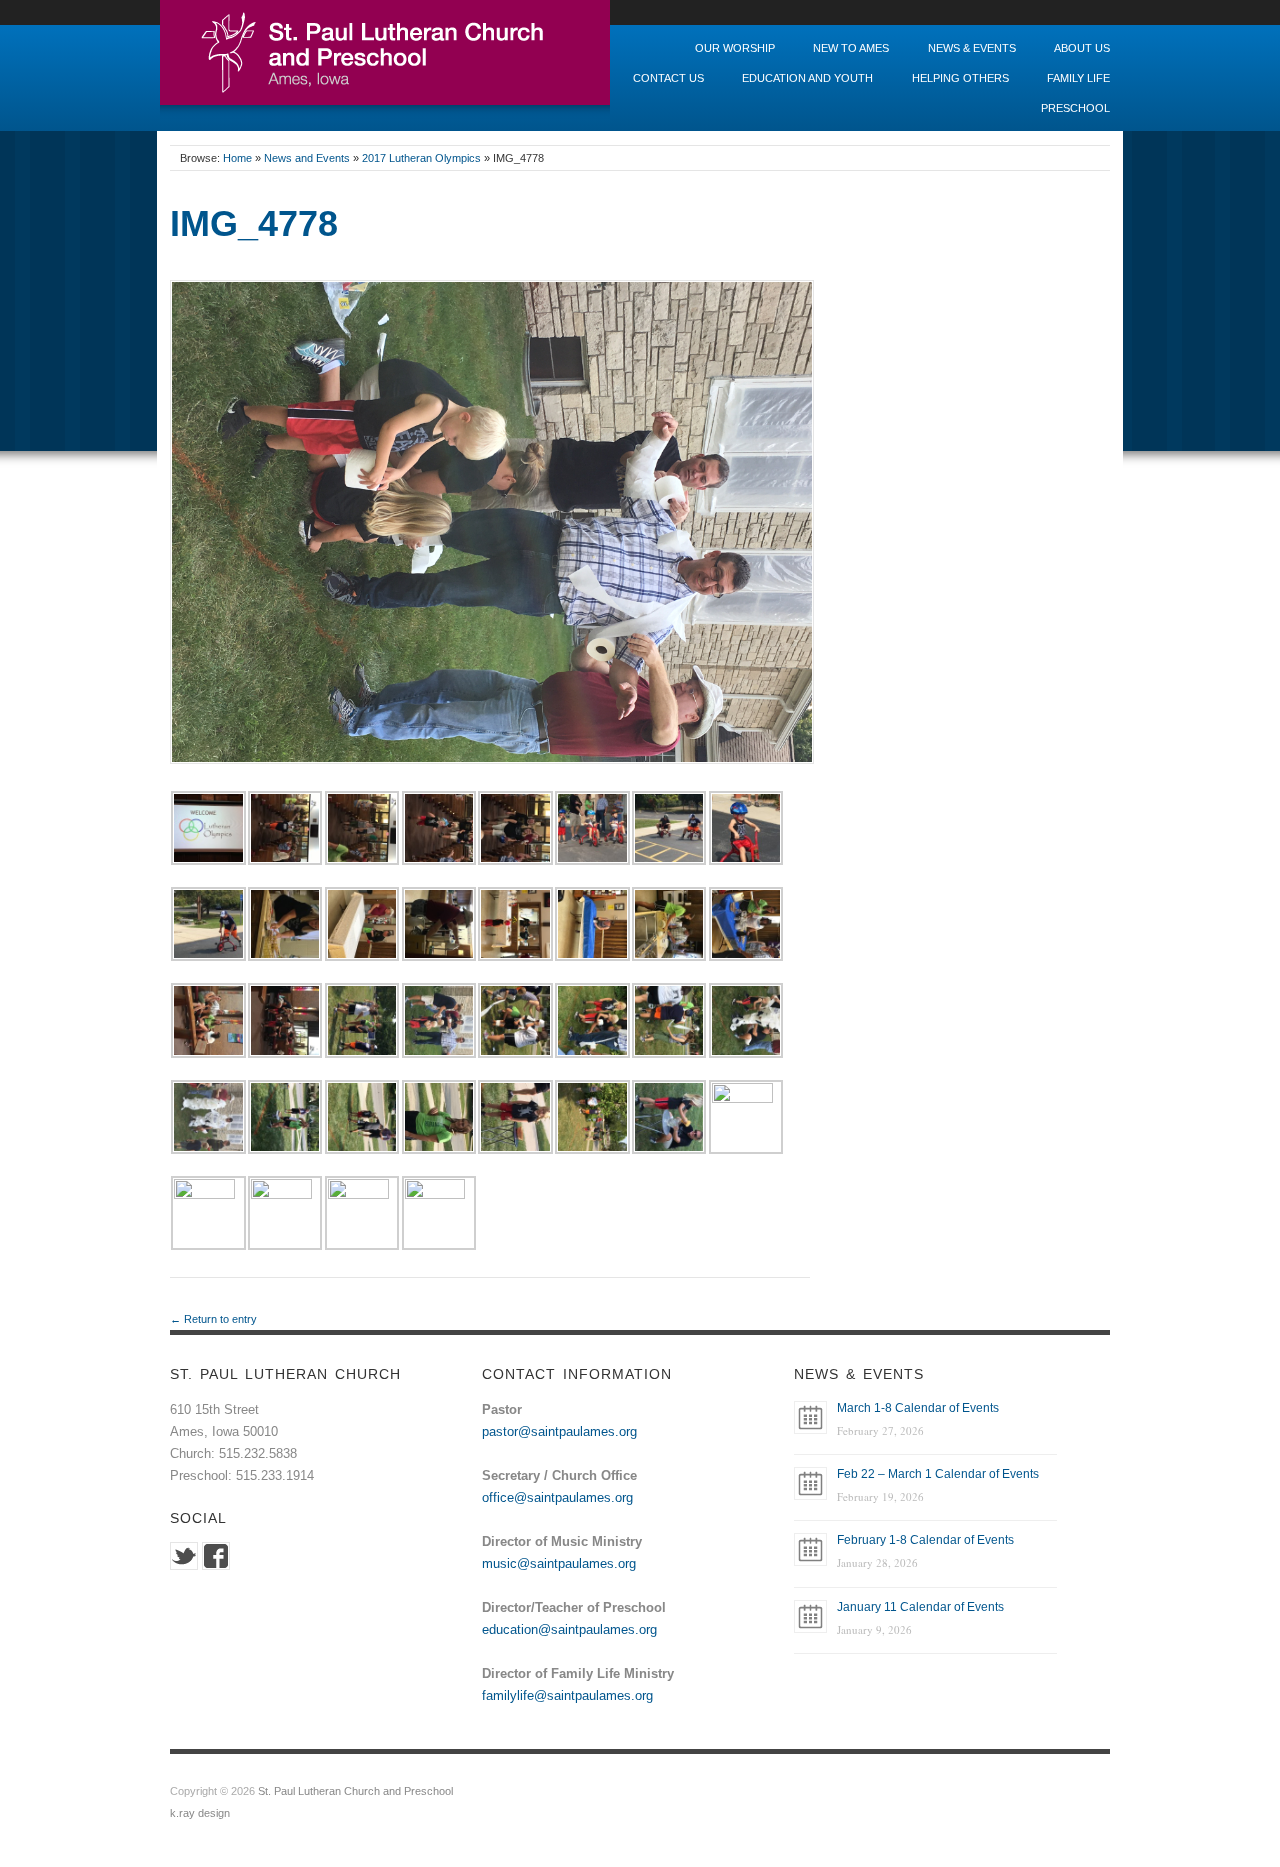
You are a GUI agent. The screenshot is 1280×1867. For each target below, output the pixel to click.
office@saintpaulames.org (557, 1497)
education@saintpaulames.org (569, 1629)
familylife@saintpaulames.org (567, 1695)
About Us (1082, 48)
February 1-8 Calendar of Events (925, 1540)
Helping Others (960, 78)
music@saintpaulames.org (559, 1563)
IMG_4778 (254, 223)
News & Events (972, 48)
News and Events (307, 158)
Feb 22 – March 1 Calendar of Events (938, 1474)
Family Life (1078, 78)
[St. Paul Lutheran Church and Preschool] (385, 58)
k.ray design (200, 1813)
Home (237, 158)
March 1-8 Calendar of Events (918, 1408)
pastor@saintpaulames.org (559, 1431)
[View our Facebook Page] (216, 1554)
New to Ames (851, 48)
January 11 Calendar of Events (920, 1607)
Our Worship (735, 48)
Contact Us (668, 78)
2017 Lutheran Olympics (421, 158)
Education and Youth (807, 78)
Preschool (1075, 108)
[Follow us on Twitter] (184, 1554)
